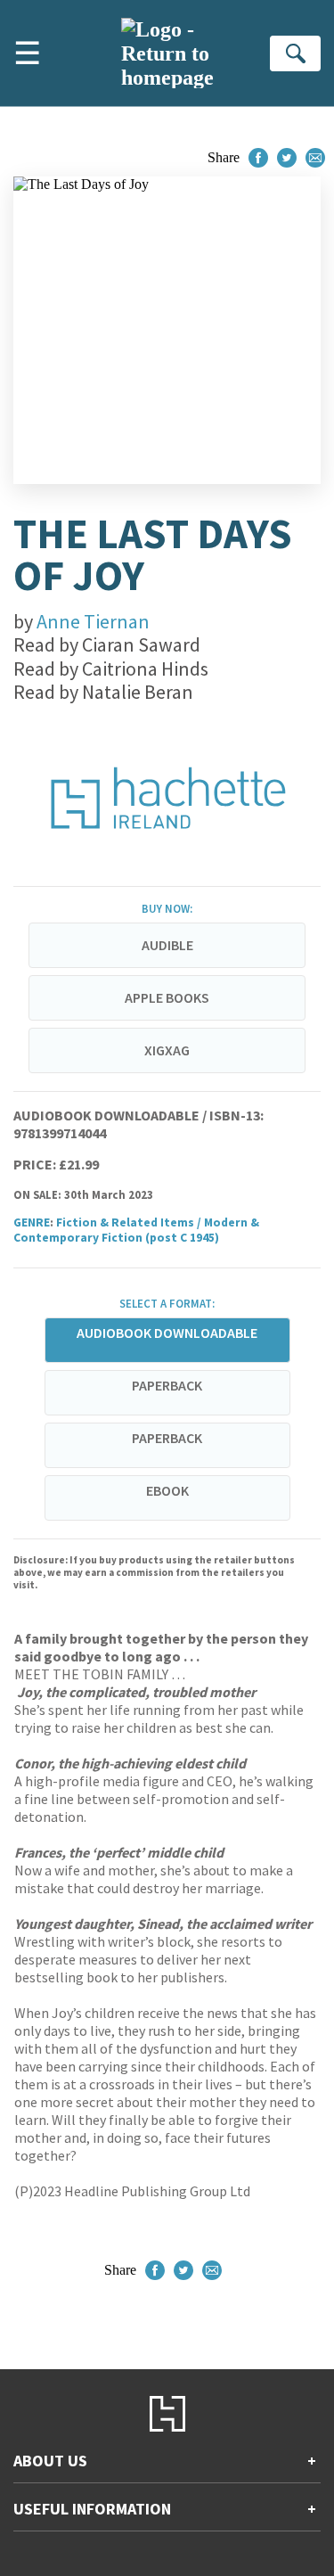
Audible (167, 945)
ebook (167, 1490)
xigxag (167, 1050)
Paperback (167, 1385)
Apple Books (167, 997)
